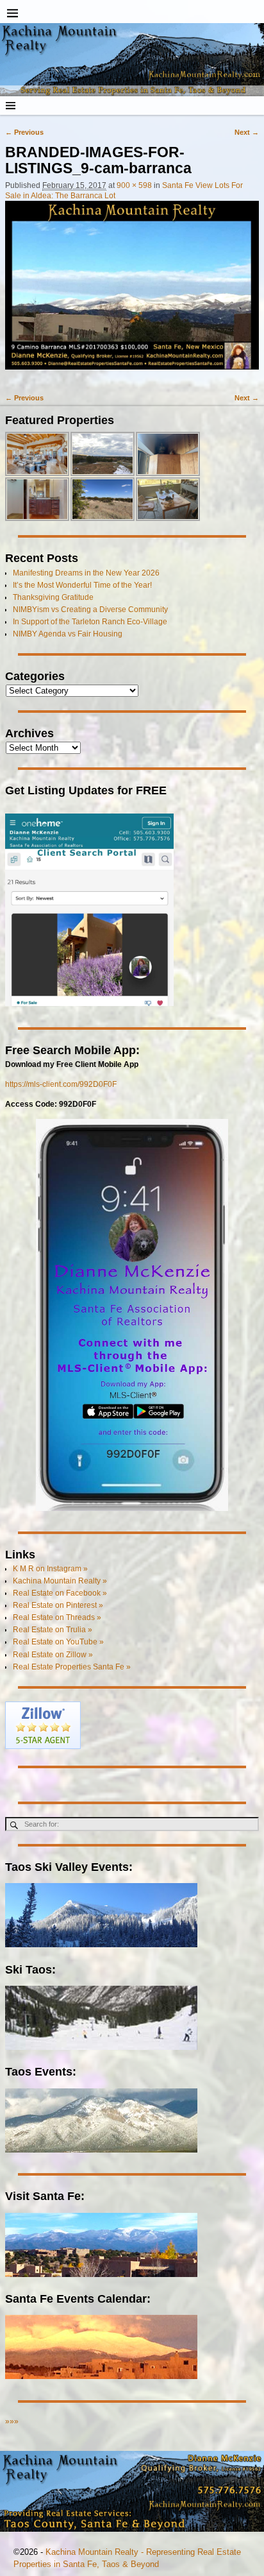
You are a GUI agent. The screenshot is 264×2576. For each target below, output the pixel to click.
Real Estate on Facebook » (60, 1593)
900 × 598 (134, 185)
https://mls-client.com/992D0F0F (61, 1084)
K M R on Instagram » (50, 1569)
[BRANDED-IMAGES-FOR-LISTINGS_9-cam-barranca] (132, 291)
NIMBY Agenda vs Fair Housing (68, 634)
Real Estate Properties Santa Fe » (72, 1667)
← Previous (24, 132)
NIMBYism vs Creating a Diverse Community (90, 610)
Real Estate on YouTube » (58, 1642)
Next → (247, 132)
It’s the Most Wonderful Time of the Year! (82, 585)
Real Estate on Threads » (57, 1617)
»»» (12, 2421)
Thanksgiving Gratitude (53, 597)
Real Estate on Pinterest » (58, 1605)
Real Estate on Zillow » (53, 1655)
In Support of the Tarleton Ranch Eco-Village (90, 622)
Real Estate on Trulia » (53, 1630)
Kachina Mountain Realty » (60, 1581)
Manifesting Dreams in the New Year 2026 (86, 573)
